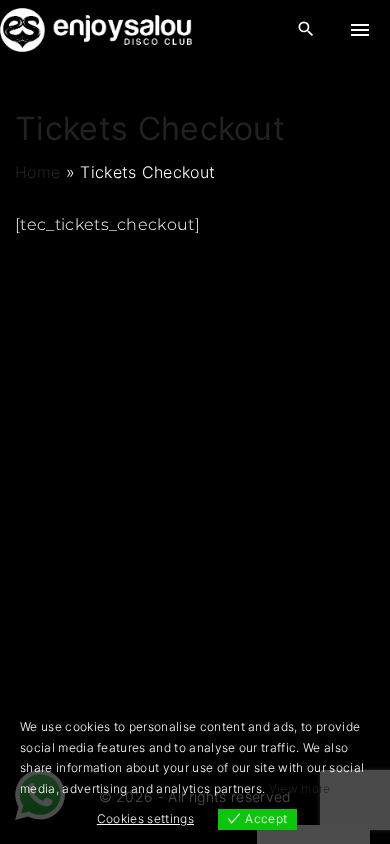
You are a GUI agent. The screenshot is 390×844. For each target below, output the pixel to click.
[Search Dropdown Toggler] (306, 29)
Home (37, 172)
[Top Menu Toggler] (360, 30)
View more (300, 788)
